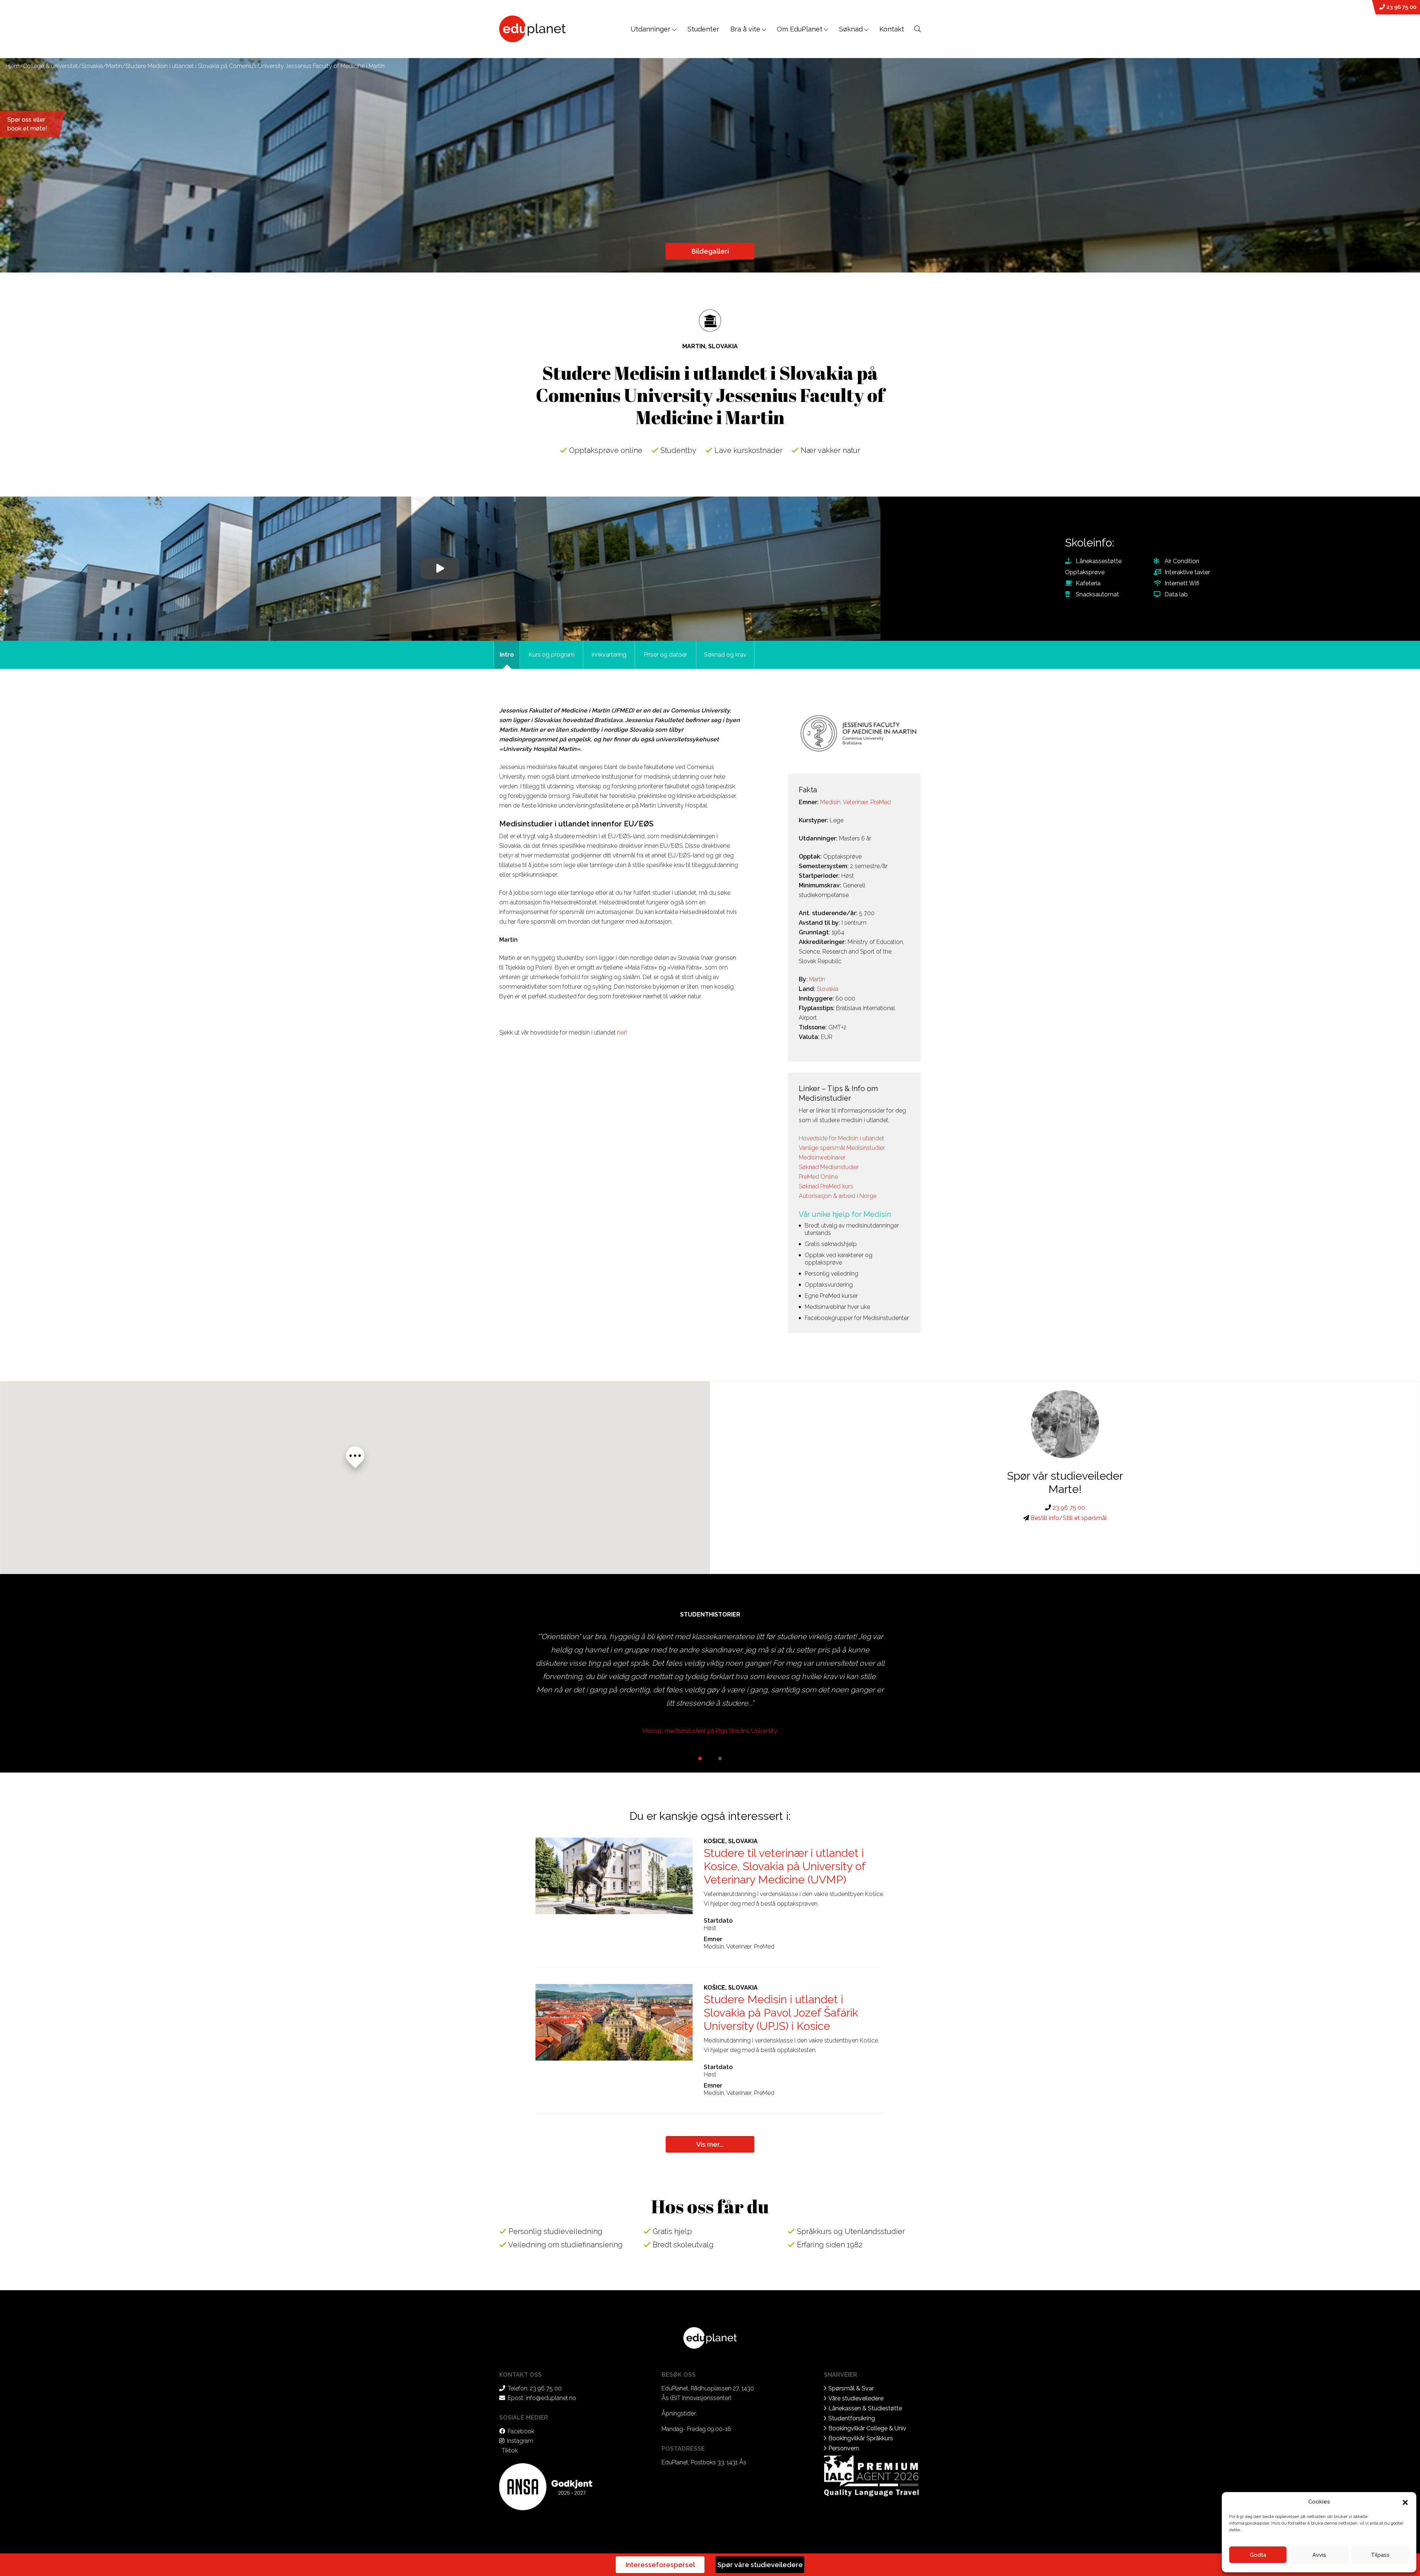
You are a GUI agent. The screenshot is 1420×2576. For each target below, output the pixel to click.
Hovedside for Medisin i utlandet (841, 1138)
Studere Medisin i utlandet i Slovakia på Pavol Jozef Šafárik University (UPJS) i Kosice (781, 2013)
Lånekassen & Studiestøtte (865, 2408)
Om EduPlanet (800, 29)
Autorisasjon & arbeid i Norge (838, 1196)
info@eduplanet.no (551, 2398)
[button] (1405, 2502)
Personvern (844, 2448)
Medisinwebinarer (822, 1157)
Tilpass (1380, 2555)
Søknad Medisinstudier (829, 1167)
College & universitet (50, 66)
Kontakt (892, 29)
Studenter (703, 29)
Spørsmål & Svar (851, 2388)
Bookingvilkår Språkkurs (861, 2438)
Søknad (851, 29)
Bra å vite (745, 29)
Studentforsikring (852, 2418)
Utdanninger (651, 29)
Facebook (521, 2431)
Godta (1258, 2555)
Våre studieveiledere (856, 2398)
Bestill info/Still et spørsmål (1068, 1518)
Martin (114, 66)
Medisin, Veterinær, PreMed (856, 802)
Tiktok (510, 2450)
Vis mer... (710, 2144)
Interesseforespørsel (660, 2565)
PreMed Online (818, 1177)
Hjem (13, 66)
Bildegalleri (710, 251)
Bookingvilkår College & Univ (867, 2428)
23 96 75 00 (1401, 7)
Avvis (1319, 2555)
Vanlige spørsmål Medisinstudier (842, 1148)
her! (622, 1033)
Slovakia (92, 66)
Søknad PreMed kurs (826, 1186)
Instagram (520, 2441)
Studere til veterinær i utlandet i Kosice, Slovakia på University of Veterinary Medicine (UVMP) (785, 1866)
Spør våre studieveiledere (760, 2565)
